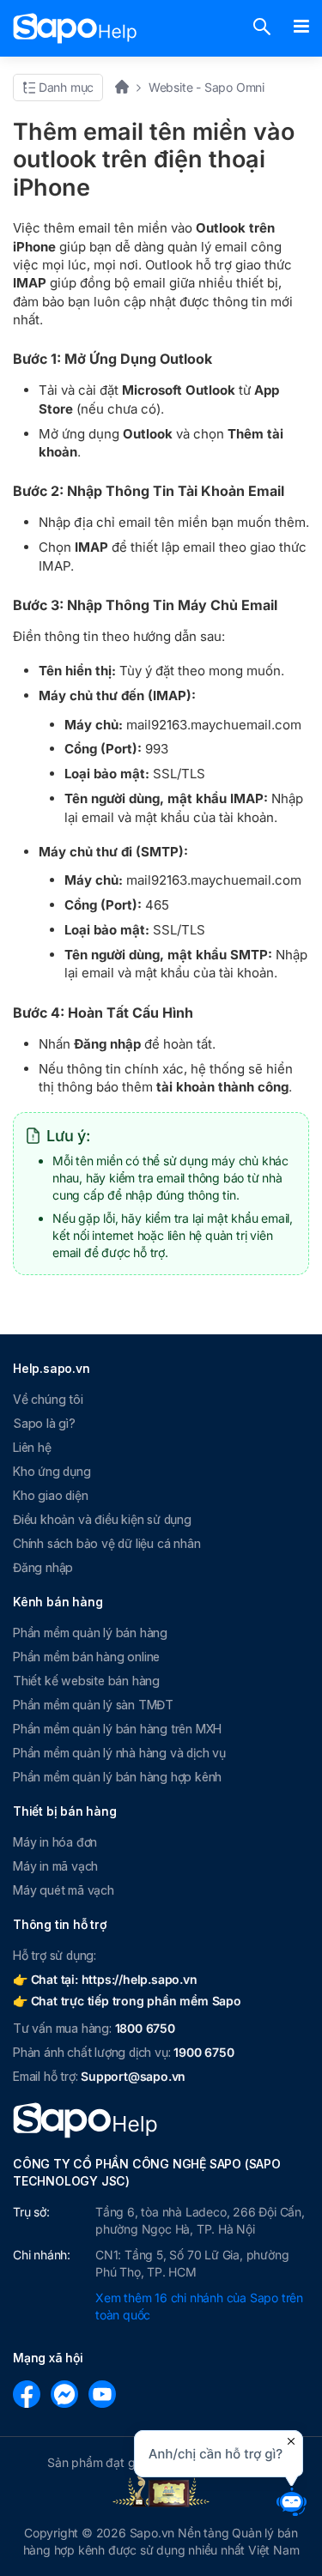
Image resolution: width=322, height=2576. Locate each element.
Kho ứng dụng (52, 1471)
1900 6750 (204, 2052)
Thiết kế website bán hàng (86, 1681)
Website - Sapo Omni (207, 87)
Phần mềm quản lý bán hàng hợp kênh (117, 1777)
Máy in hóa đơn (55, 1842)
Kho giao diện (50, 1495)
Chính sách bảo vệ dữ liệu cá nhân (106, 1543)
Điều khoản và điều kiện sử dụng (102, 1519)
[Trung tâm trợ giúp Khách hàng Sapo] (75, 28)
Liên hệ (32, 1447)
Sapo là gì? (44, 1423)
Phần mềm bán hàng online (86, 1657)
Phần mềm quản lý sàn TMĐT (93, 1705)
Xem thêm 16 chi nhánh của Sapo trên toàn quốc (199, 2306)
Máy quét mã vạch (64, 1890)
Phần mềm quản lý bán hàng (90, 1633)
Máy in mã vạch (55, 1866)
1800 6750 (145, 2028)
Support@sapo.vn (133, 2076)
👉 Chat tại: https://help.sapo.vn (105, 1979)
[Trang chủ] (128, 87)
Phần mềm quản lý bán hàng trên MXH (117, 1729)
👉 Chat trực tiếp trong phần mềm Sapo (127, 2001)
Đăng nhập (43, 1567)
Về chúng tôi (48, 1399)
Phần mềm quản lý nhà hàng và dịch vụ (119, 1753)
